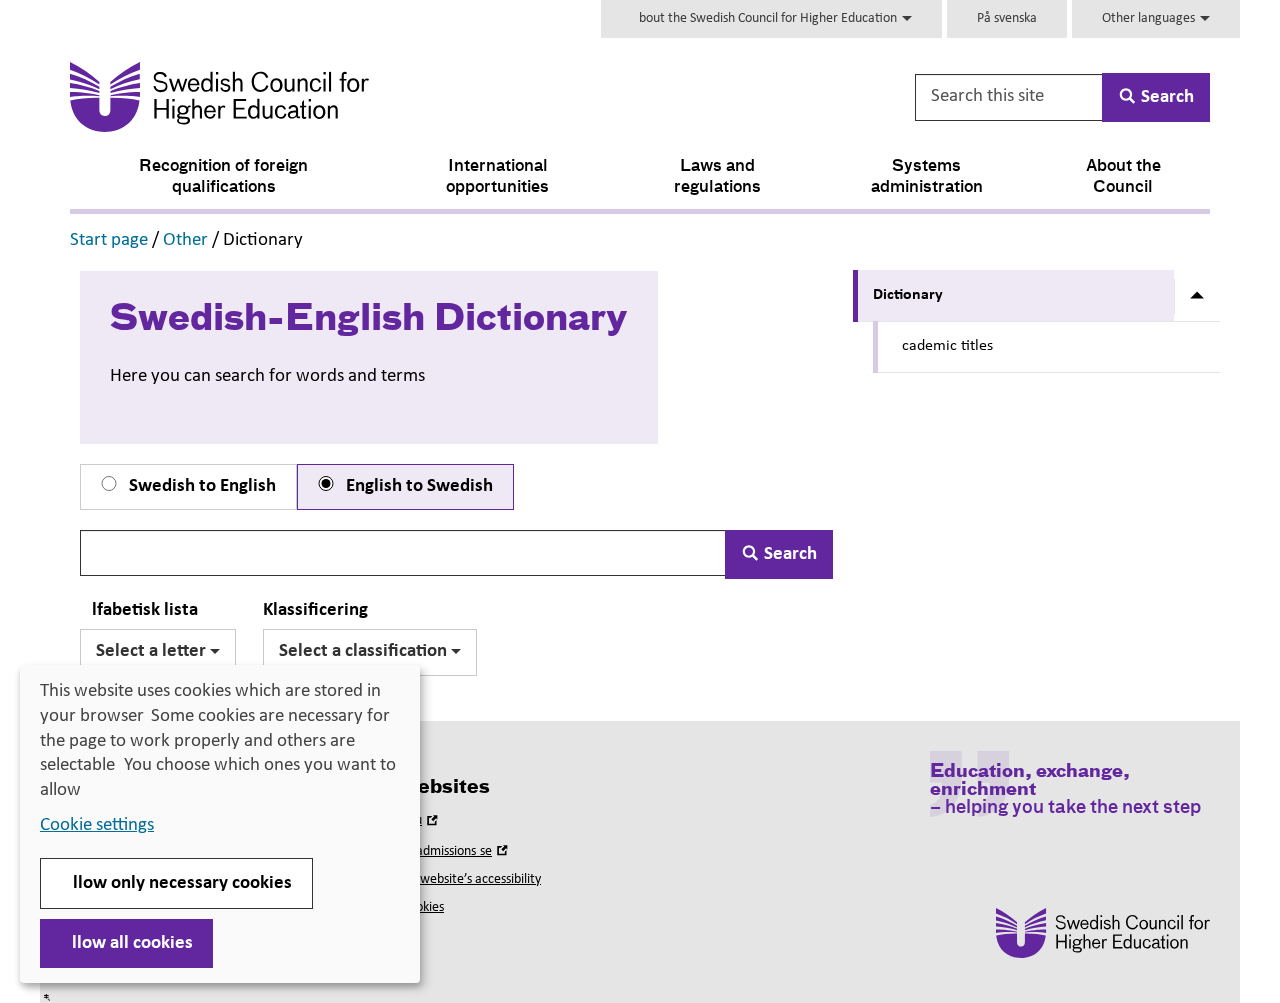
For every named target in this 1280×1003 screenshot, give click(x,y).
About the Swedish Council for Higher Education (765, 18)
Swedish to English (200, 486)
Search (788, 554)
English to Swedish (417, 486)
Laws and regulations (717, 177)
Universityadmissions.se (436, 851)
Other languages (1150, 18)
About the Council (1123, 177)
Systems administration (927, 177)
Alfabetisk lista (139, 610)
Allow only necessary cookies (176, 883)
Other (185, 240)
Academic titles (943, 346)
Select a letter (153, 651)
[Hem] (416, 97)
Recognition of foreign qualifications (223, 177)
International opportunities (497, 177)
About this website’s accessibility (450, 879)
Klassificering (315, 610)
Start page (109, 240)
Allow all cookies (126, 943)
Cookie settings (97, 825)
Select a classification (365, 651)
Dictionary (908, 295)
